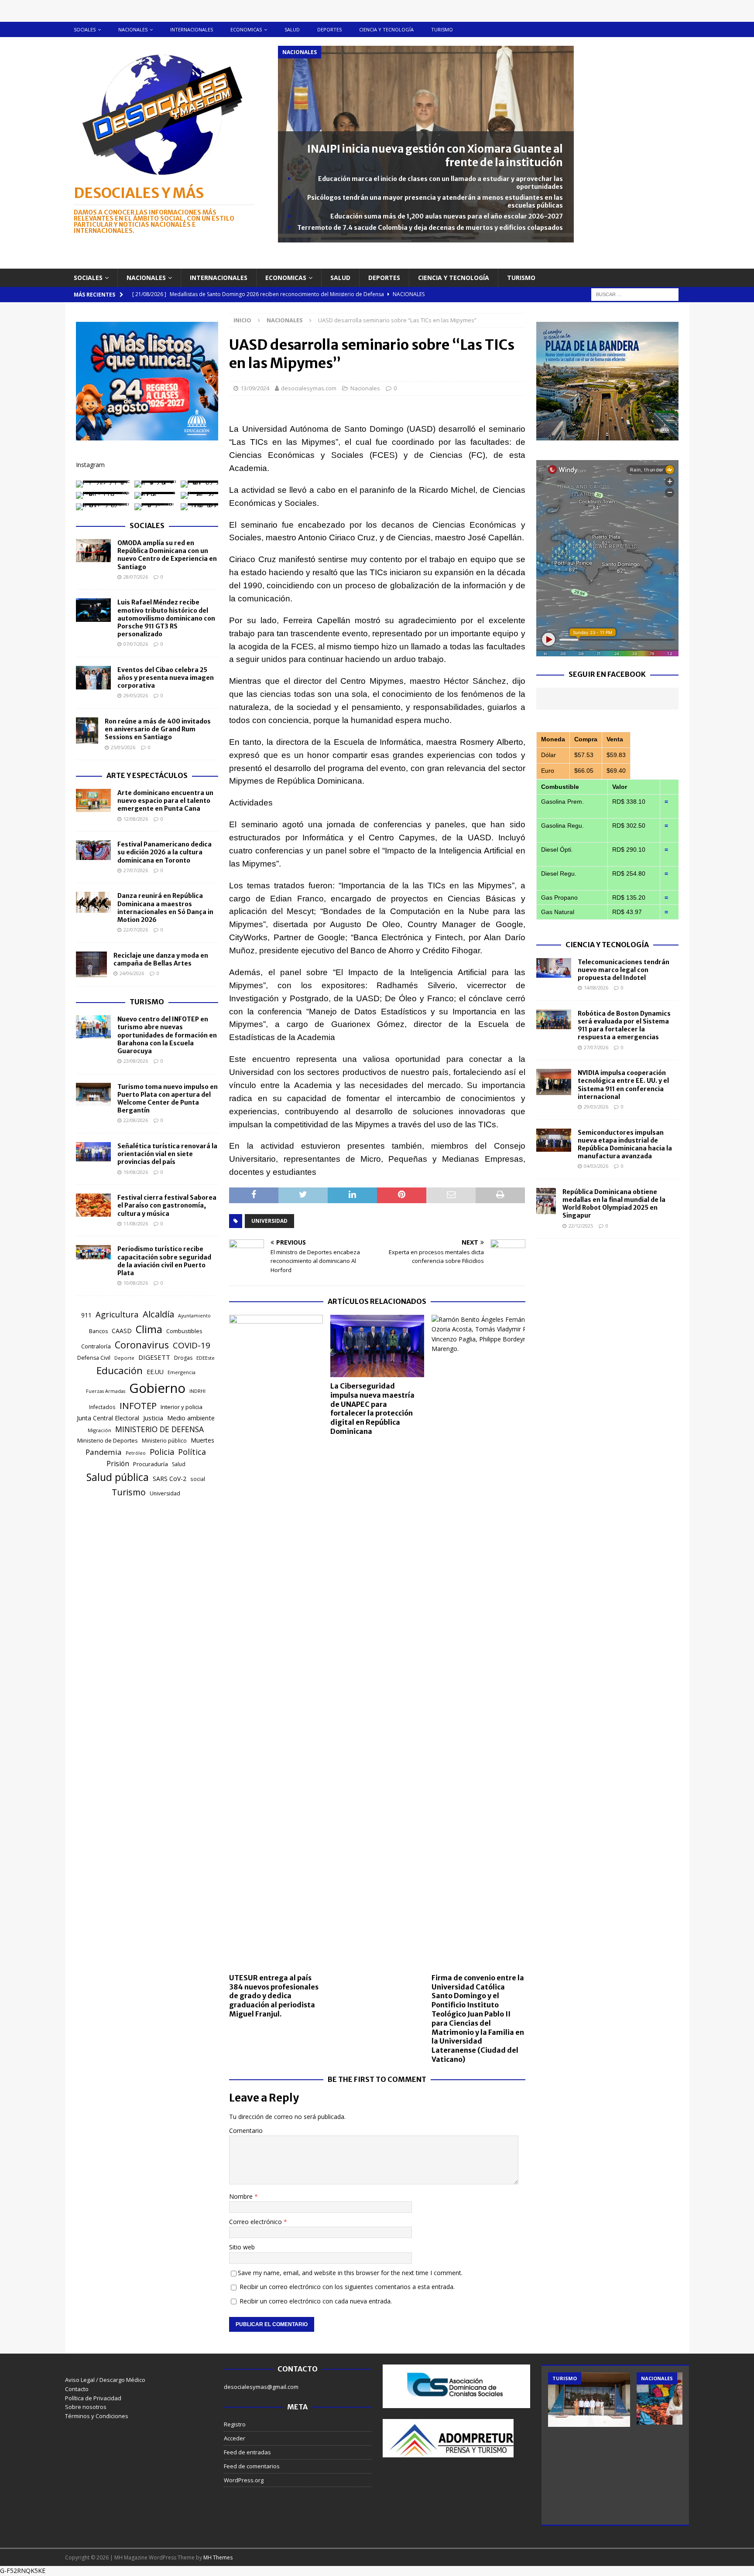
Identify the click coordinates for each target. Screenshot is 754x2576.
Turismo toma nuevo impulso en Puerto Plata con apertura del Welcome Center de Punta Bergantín (168, 1099)
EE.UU (155, 1372)
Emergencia (182, 1372)
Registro (235, 2424)
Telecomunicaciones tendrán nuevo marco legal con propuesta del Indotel (624, 970)
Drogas (183, 1358)
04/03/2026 (596, 1166)
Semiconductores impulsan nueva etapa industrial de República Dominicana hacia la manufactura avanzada (625, 1145)
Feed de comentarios (252, 2466)
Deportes (329, 29)
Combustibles (184, 1331)
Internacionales (192, 29)
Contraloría (96, 1346)
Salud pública (118, 1477)
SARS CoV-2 (170, 1479)
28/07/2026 (136, 577)
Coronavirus (142, 1345)
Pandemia (104, 1452)
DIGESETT (154, 1357)
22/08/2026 (136, 1120)
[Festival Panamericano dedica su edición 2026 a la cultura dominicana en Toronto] (93, 850)
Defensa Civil (94, 1358)
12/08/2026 (136, 819)
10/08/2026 (136, 1283)
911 (86, 1315)
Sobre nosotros (86, 2407)
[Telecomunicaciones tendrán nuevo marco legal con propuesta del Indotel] (554, 968)
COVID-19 (192, 1345)
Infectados (102, 1407)
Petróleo (136, 1453)
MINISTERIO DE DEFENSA (159, 1429)
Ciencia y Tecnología (607, 945)
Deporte (124, 1358)
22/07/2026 (136, 930)
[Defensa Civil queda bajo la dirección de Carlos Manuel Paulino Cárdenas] (678, 2400)
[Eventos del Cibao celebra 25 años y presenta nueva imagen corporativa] (93, 678)
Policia (162, 1452)
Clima (149, 1329)
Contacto (77, 2389)
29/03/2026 (596, 1107)
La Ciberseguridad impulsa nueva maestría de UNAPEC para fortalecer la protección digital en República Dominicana (372, 1409)
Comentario (246, 2131)
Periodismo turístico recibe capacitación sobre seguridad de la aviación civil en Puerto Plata (164, 1261)
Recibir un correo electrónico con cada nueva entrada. (316, 2301)
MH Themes (218, 2557)
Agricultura (117, 1314)
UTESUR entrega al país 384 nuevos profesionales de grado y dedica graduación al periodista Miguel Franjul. (274, 1996)
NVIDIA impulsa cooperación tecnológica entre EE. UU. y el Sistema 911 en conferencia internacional (623, 1085)
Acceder (235, 2438)
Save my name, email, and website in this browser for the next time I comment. (350, 2273)
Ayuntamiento (194, 1316)
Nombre (242, 2196)
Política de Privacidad (93, 2398)
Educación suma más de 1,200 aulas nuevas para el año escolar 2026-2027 (447, 216)
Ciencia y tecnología (386, 29)
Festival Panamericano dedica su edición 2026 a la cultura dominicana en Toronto (165, 852)
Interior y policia (182, 1407)
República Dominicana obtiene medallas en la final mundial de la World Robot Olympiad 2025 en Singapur (614, 1204)
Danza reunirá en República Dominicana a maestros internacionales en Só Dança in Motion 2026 (165, 908)
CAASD (122, 1331)
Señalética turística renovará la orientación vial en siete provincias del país (167, 1154)
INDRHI (197, 1391)
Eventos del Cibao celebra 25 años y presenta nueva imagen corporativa (166, 678)
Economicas (246, 29)
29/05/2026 (136, 695)
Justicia (153, 1418)
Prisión (118, 1464)
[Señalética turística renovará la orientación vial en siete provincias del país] (93, 1152)
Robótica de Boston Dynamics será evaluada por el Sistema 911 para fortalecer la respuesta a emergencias (624, 1025)
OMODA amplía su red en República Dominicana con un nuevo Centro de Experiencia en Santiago (167, 555)
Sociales (85, 29)
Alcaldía (158, 1314)
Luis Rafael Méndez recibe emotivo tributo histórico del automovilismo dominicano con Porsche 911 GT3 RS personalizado (166, 618)
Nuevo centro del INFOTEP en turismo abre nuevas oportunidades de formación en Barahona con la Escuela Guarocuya (167, 1035)
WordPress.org (244, 2480)
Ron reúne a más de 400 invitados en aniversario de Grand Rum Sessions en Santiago (158, 729)
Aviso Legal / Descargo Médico (105, 2380)
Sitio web (242, 2247)
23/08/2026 (136, 1061)
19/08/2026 (136, 1172)
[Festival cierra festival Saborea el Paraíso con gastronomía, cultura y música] (93, 1205)
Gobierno (157, 1388)
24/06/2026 (132, 973)
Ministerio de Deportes (108, 1440)
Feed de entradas (247, 2452)
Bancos (98, 1331)
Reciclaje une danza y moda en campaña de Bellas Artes (161, 959)
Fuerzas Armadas (106, 1391)
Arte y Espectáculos (147, 775)
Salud (292, 29)
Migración (99, 1430)
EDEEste (206, 1358)
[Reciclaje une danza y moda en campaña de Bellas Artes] (91, 965)
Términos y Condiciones (97, 2416)
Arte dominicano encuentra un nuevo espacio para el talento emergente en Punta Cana (165, 801)
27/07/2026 (136, 870)
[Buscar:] (635, 294)
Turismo (442, 29)
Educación (120, 1370)
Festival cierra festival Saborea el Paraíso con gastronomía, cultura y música (167, 1205)
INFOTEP (138, 1406)
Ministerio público (164, 1441)
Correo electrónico (256, 2222)
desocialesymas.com (309, 388)
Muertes (202, 1440)
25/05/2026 (123, 747)
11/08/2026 (136, 1223)
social (198, 1479)
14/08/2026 (596, 988)
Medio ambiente (191, 1418)
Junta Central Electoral (108, 1418)
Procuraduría (151, 1464)
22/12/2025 (581, 1226)
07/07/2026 (136, 644)
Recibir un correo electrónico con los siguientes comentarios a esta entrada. (347, 2287)
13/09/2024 (255, 388)
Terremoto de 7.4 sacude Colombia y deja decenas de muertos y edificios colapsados (430, 228)
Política (192, 1452)
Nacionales (133, 29)
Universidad (269, 1221)
